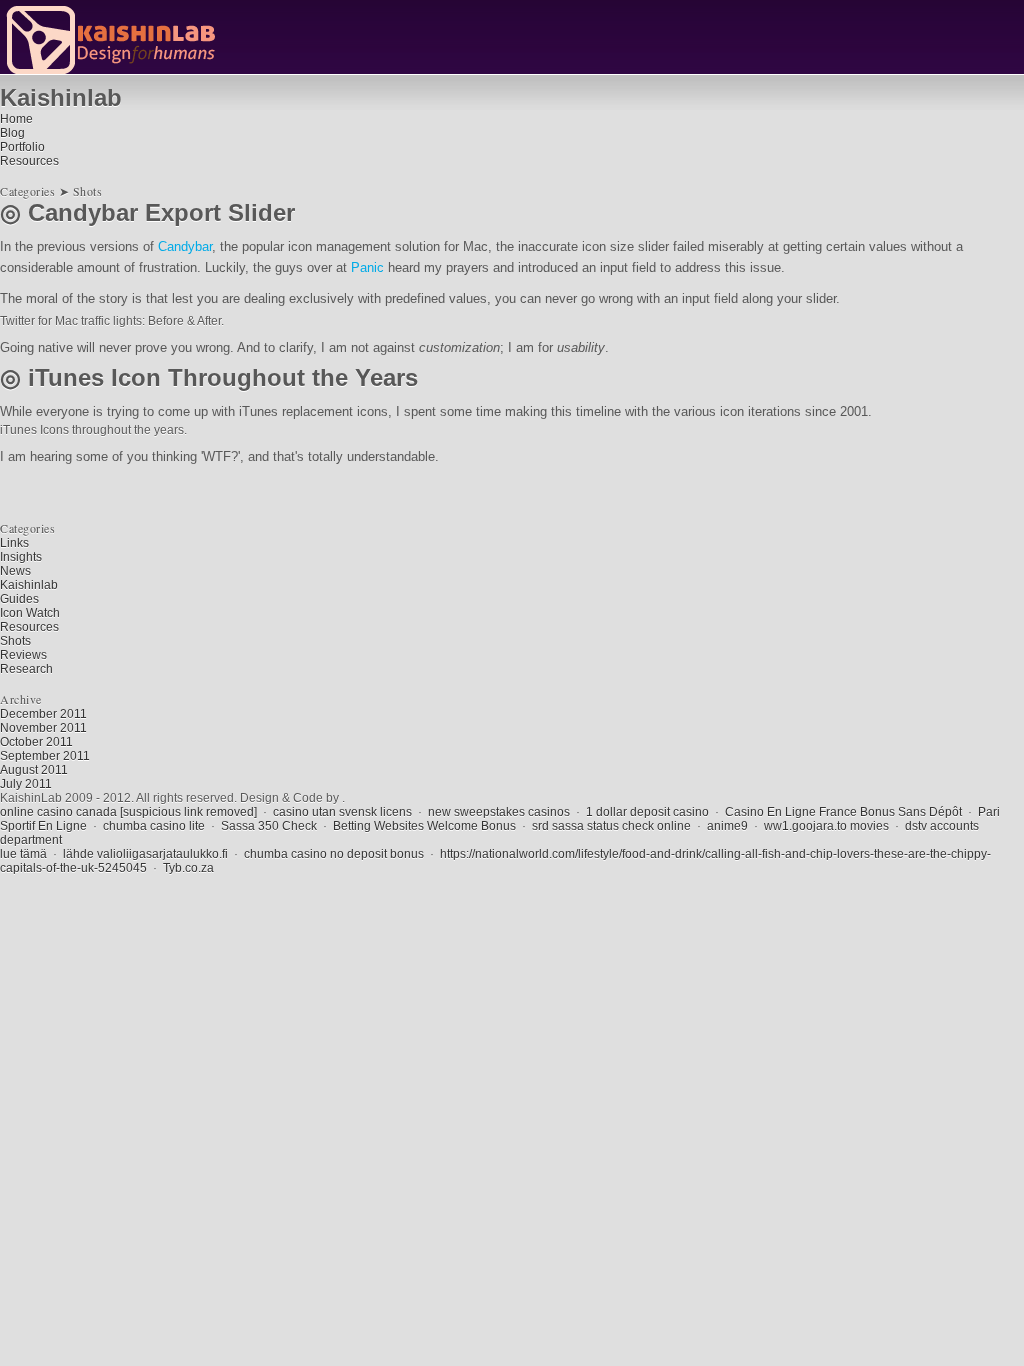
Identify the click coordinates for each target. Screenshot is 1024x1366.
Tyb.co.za (188, 868)
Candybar (185, 246)
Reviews (23, 655)
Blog (12, 133)
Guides (19, 599)
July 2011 (26, 784)
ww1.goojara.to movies (826, 826)
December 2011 (43, 714)
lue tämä (23, 854)
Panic (367, 267)
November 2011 (43, 728)
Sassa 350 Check (269, 826)
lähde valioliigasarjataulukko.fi (145, 854)
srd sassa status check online (611, 826)
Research (26, 669)
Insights (21, 557)
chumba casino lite (154, 826)
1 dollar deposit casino (647, 812)
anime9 (727, 826)
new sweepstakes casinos (499, 812)
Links (14, 543)
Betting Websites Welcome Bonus (424, 826)
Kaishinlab (29, 585)
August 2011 (34, 770)
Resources (29, 161)
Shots (15, 641)
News (15, 571)
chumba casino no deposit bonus (334, 854)
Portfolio (22, 147)
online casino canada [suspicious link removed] (128, 812)
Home (16, 119)
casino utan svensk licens (342, 812)
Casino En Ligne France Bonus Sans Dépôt (843, 812)
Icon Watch (30, 613)
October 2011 (36, 742)
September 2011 (45, 756)
